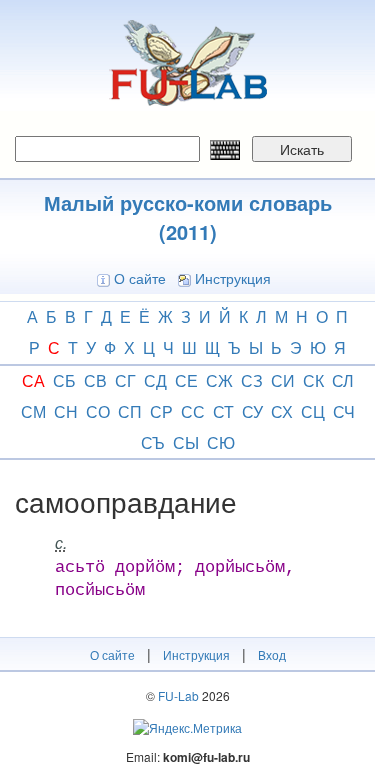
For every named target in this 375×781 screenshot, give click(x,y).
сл (343, 380)
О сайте (140, 278)
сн (66, 411)
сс (193, 411)
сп (130, 411)
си (283, 380)
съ (153, 442)
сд (155, 380)
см (33, 411)
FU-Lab (178, 695)
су (252, 411)
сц (313, 411)
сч (344, 411)
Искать (302, 149)
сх (282, 411)
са (33, 380)
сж (219, 380)
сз (252, 380)
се (186, 380)
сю (221, 442)
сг (125, 380)
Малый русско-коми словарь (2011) (188, 217)
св (95, 380)
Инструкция (233, 278)
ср (161, 411)
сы (186, 442)
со (98, 411)
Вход (272, 654)
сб (64, 380)
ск (313, 380)
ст (223, 411)
